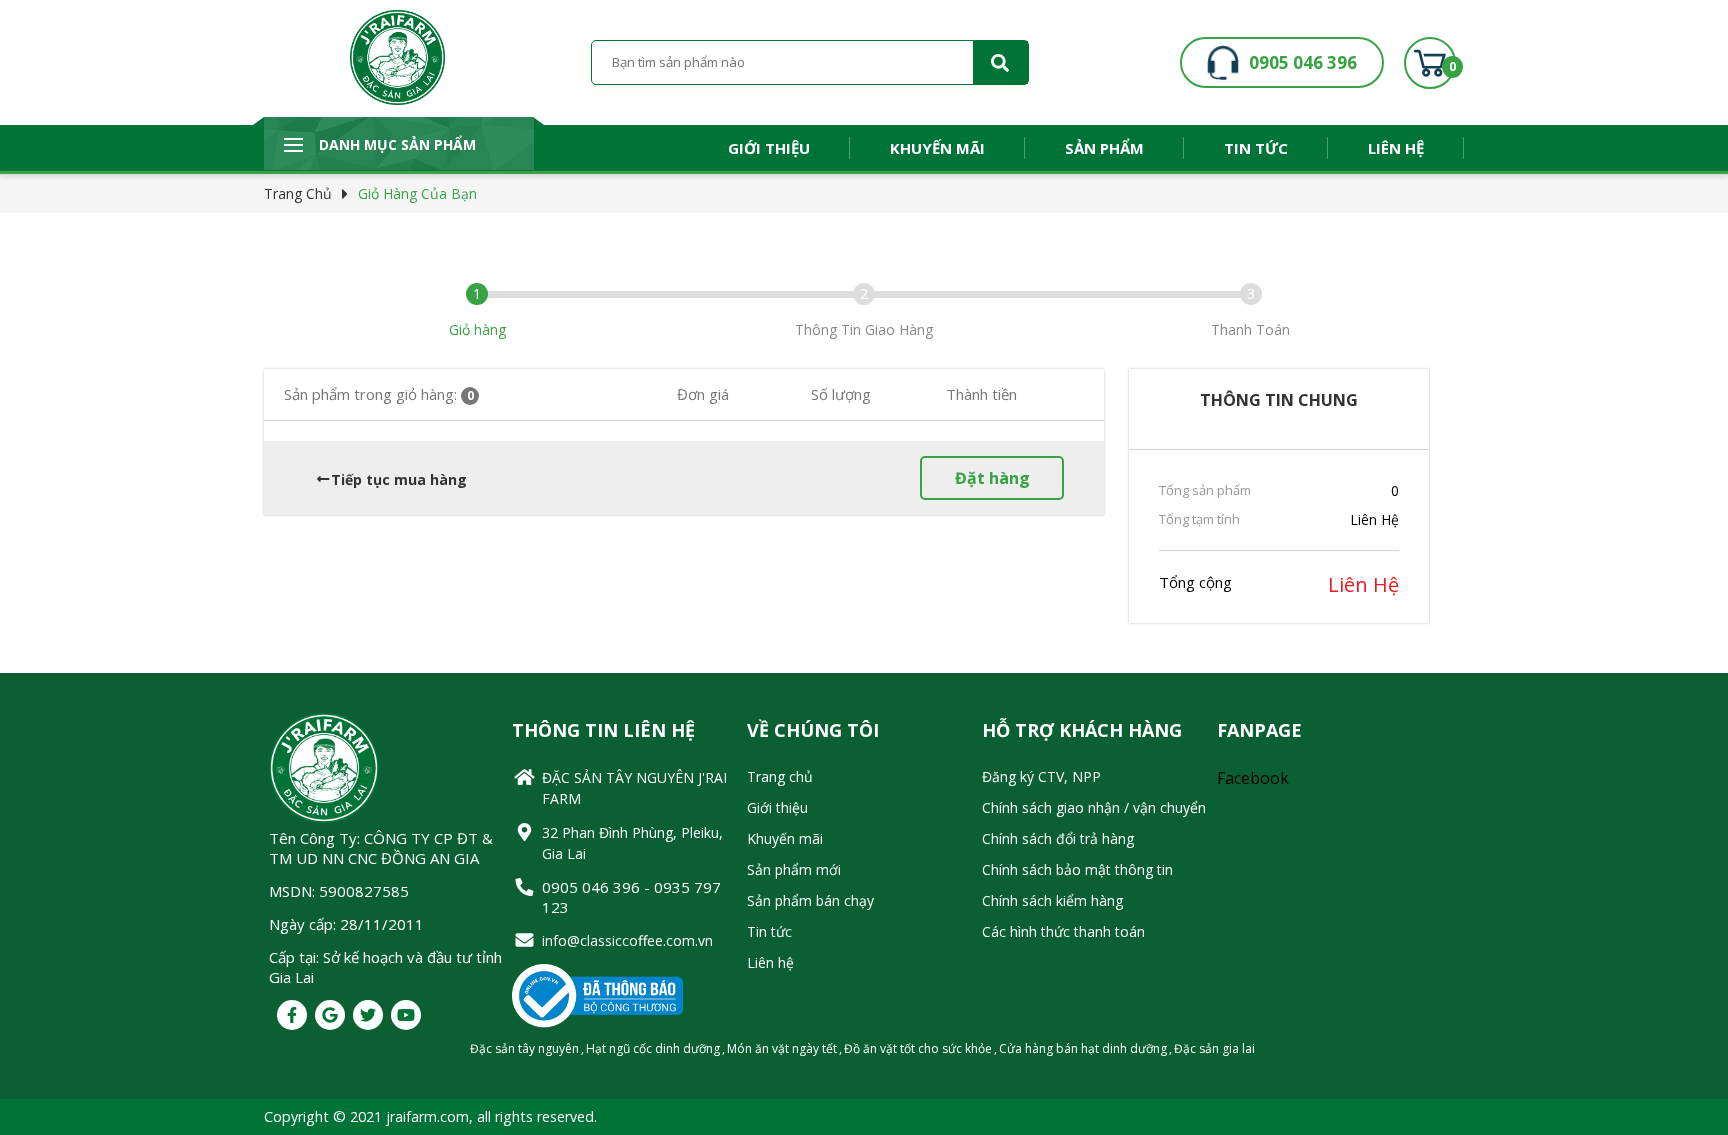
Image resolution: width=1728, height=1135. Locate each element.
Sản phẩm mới (794, 869)
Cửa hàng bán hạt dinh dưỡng (1083, 1048)
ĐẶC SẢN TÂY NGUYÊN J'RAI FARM (634, 788)
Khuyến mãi (937, 148)
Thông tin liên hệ (603, 730)
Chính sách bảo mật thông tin (1077, 869)
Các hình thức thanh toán (1063, 931)
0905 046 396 (1303, 62)
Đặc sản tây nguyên (524, 1048)
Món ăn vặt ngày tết (782, 1048)
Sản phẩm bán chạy (810, 900)
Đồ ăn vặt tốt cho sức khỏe (918, 1048)
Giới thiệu (769, 148)
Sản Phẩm (1104, 148)
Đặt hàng (992, 478)
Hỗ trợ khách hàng (1082, 730)
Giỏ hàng (477, 329)
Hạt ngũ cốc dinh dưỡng (653, 1048)
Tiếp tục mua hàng (399, 479)
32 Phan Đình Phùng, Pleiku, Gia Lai (632, 843)
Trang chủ (298, 193)
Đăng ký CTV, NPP (1041, 776)
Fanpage (1259, 730)
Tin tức (1256, 148)
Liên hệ (1396, 148)
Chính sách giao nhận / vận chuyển (1094, 807)
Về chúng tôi (813, 730)
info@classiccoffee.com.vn (627, 940)
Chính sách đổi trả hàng (1058, 838)
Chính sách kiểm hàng (1052, 900)
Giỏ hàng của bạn (417, 193)
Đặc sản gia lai (1214, 1048)
